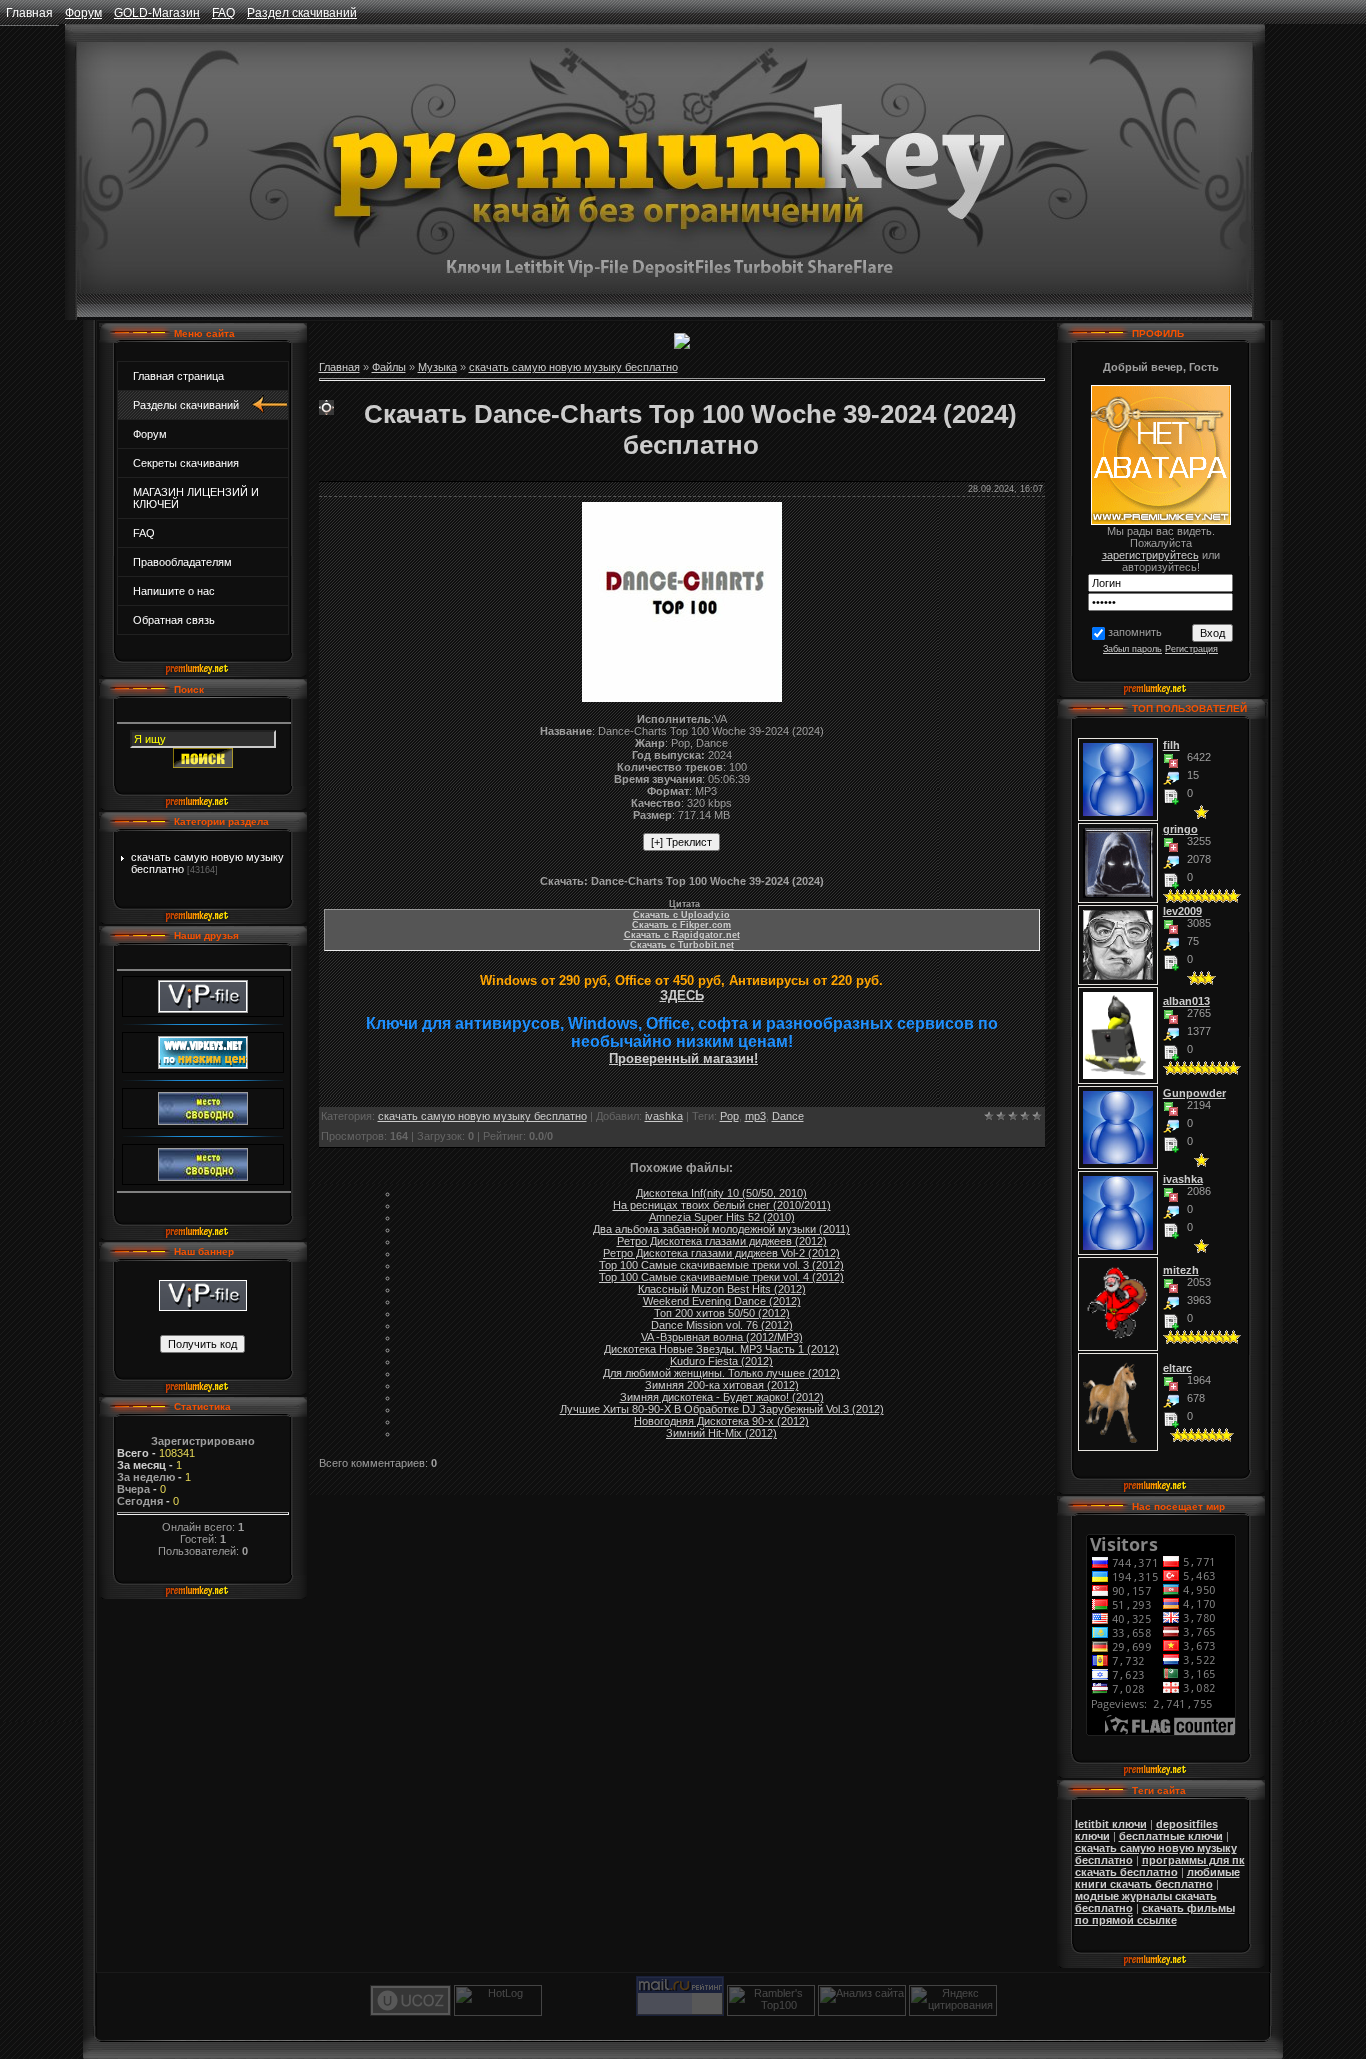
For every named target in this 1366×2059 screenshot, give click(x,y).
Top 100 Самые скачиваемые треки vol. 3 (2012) (721, 1265)
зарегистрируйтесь (1150, 555)
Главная (29, 13)
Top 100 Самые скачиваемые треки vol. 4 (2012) (721, 1277)
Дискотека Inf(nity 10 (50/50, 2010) (721, 1193)
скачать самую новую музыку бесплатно (573, 367)
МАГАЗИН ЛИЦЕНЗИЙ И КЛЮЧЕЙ (196, 498)
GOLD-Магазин (157, 13)
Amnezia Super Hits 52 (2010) (722, 1217)
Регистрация (1191, 649)
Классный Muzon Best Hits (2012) (722, 1289)
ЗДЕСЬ (682, 995)
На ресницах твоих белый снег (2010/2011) (722, 1205)
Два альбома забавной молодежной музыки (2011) (721, 1229)
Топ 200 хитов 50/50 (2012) (722, 1313)
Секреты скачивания (186, 463)
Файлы (389, 367)
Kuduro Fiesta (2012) (721, 1361)
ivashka (664, 1116)
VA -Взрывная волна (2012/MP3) (722, 1337)
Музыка (437, 367)
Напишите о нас (174, 591)
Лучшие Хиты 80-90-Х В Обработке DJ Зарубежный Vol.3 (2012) (722, 1409)
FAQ (223, 13)
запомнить (1135, 632)
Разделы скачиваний (186, 405)
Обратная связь (174, 620)
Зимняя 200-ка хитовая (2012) (722, 1385)
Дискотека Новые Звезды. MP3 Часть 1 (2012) (721, 1349)
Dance (788, 1116)
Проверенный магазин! (683, 1058)
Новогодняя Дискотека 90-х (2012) (721, 1421)
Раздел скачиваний (302, 13)
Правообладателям (182, 562)
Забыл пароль (1132, 649)
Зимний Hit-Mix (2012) (721, 1433)
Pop (729, 1116)
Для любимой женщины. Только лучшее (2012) (721, 1373)
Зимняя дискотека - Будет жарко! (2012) (722, 1397)
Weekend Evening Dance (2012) (722, 1301)
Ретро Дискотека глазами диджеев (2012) (722, 1241)
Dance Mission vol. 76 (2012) (722, 1325)
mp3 (755, 1116)
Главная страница (178, 376)
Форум (83, 13)
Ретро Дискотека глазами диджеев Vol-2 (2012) (721, 1253)
